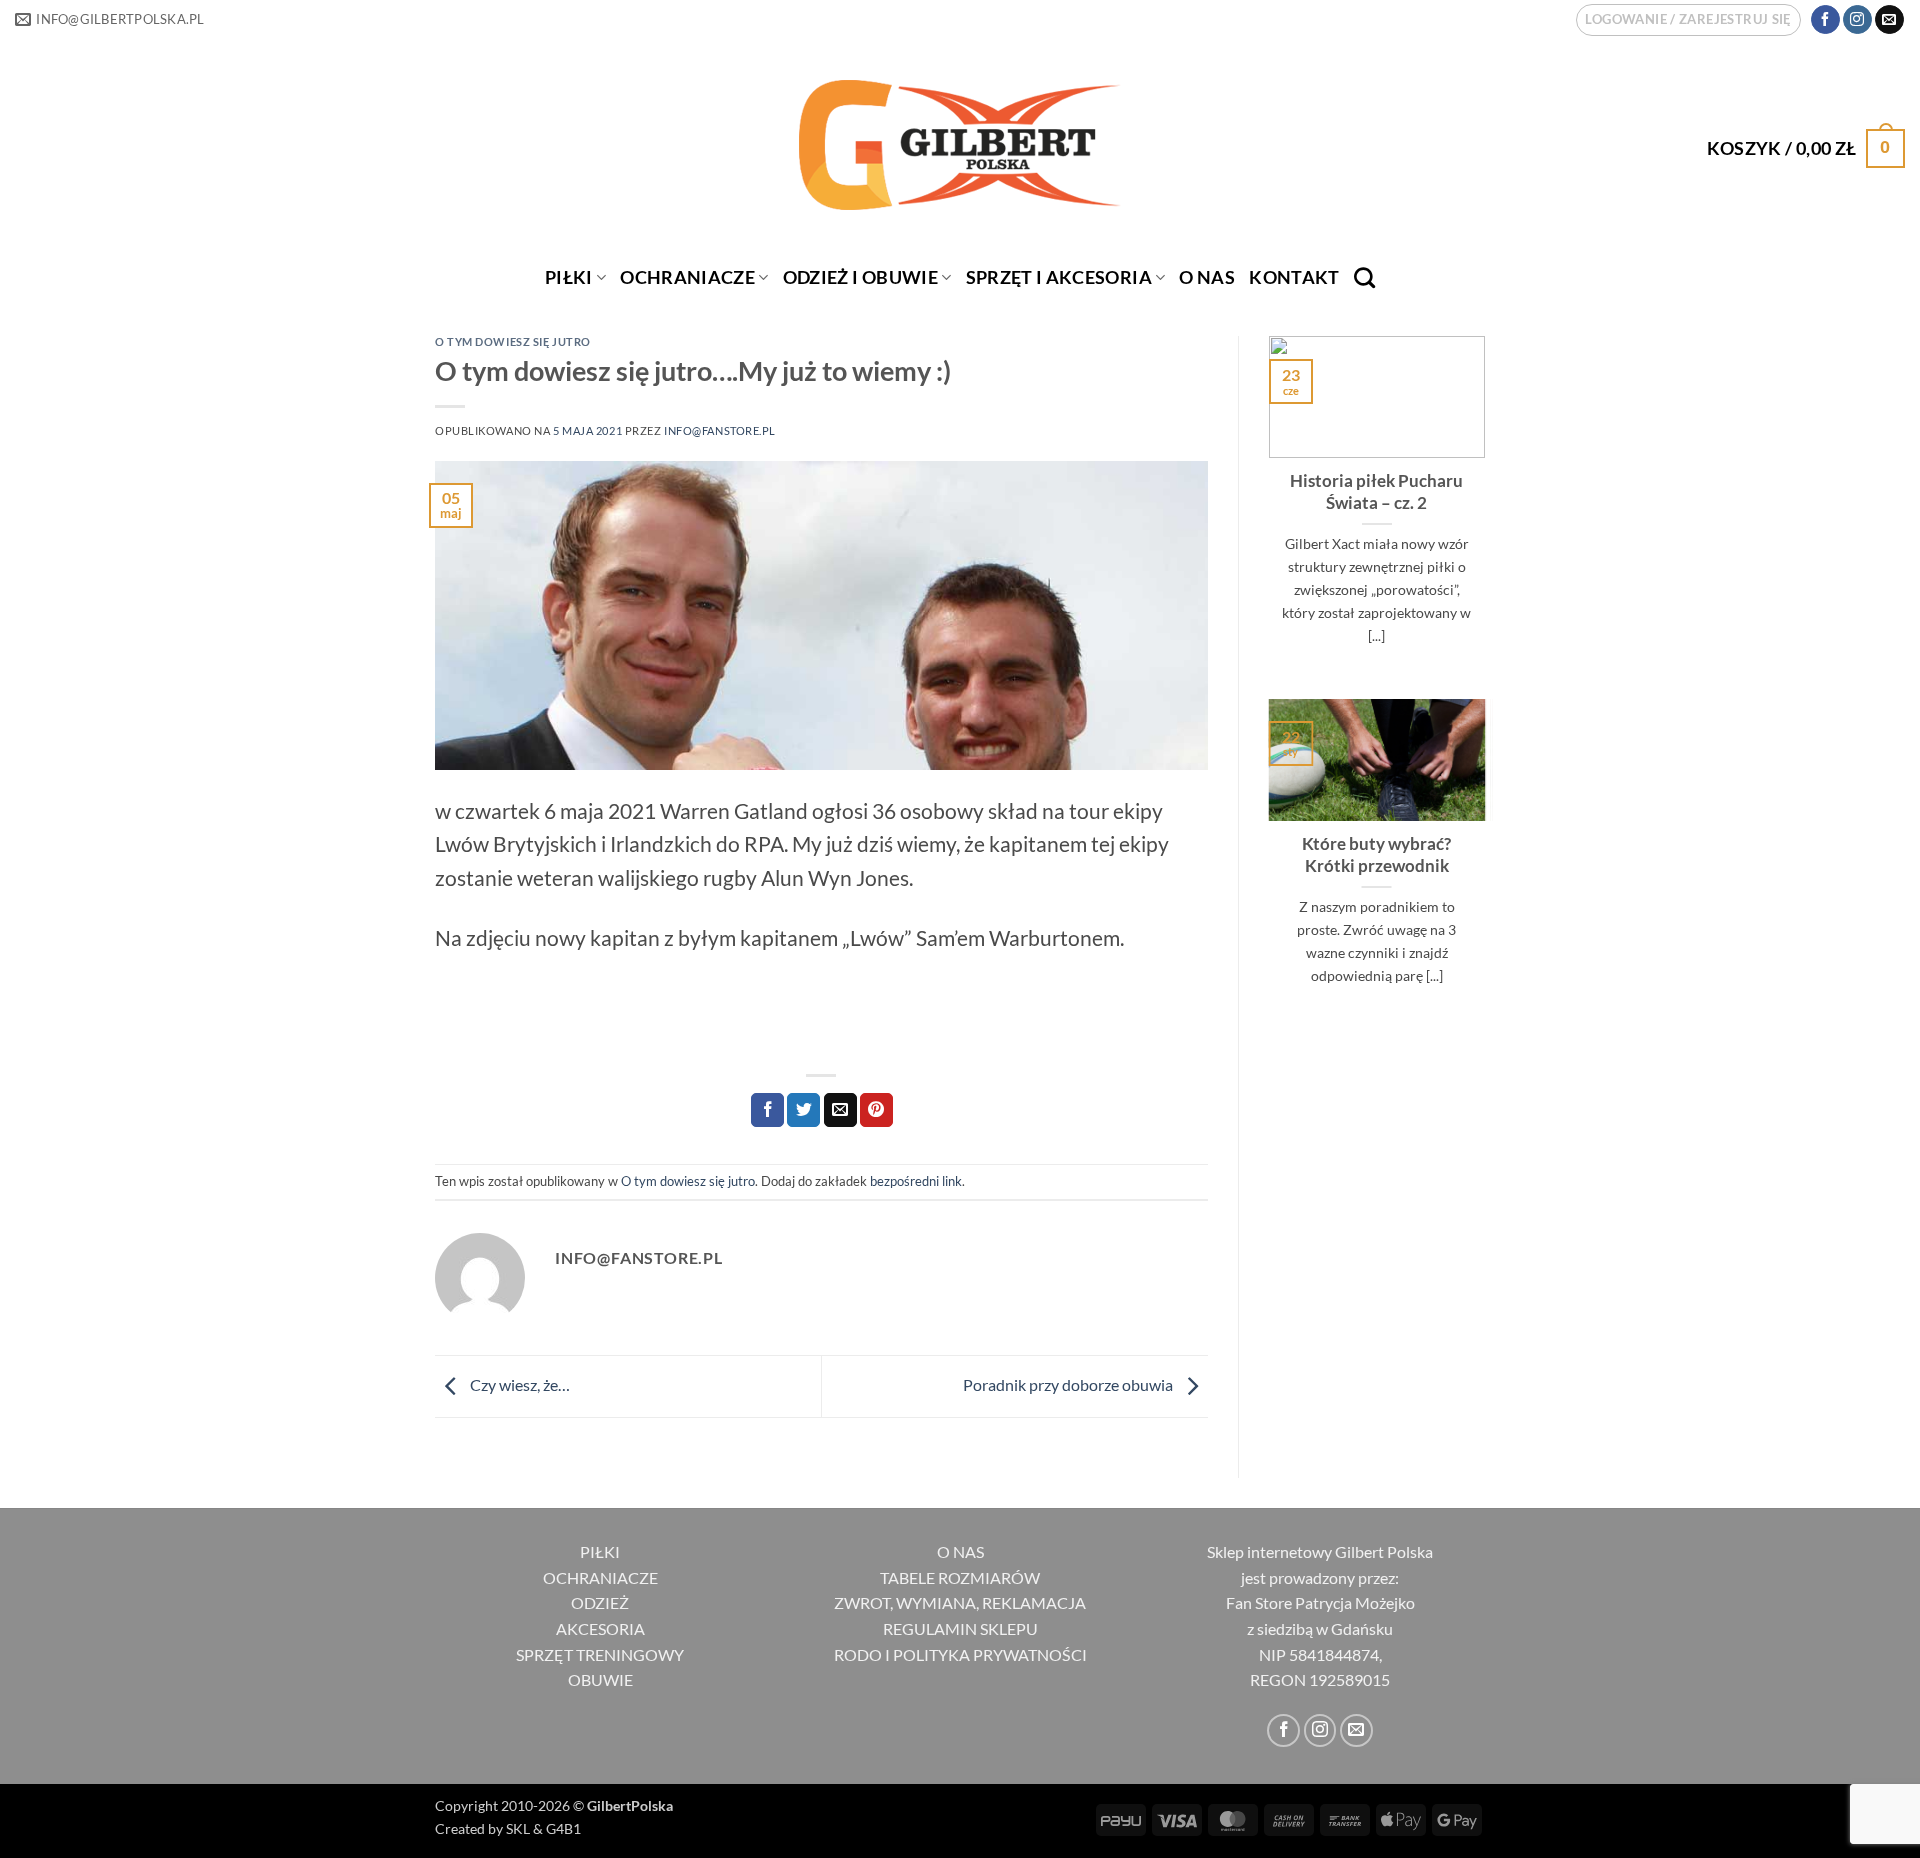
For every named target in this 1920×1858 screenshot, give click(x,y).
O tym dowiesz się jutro (513, 341)
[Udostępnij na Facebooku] (767, 1110)
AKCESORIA (600, 1628)
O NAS (960, 1551)
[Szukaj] (1364, 277)
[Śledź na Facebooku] (1825, 20)
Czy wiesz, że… (518, 1384)
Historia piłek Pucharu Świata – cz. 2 (1376, 492)
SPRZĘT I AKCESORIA (1059, 277)
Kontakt (1294, 277)
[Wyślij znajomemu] (840, 1110)
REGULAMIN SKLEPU (960, 1628)
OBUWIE (600, 1679)
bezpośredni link (916, 1181)
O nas (1207, 277)
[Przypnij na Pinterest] (876, 1110)
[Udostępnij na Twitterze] (803, 1110)
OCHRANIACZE (687, 277)
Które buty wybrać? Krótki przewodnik (1376, 855)
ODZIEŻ (600, 1602)
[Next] (1489, 515)
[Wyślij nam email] (1889, 20)
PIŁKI (569, 277)
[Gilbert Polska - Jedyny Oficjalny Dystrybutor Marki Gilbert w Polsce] (960, 145)
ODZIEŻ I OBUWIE (860, 277)
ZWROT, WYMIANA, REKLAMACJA (960, 1602)
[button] (1688, 20)
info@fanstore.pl (720, 430)
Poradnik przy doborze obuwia (1069, 1384)
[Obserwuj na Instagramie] (1857, 20)
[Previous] (1265, 515)
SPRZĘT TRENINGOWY (600, 1654)
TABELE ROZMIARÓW (960, 1577)
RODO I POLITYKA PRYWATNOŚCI (960, 1654)
